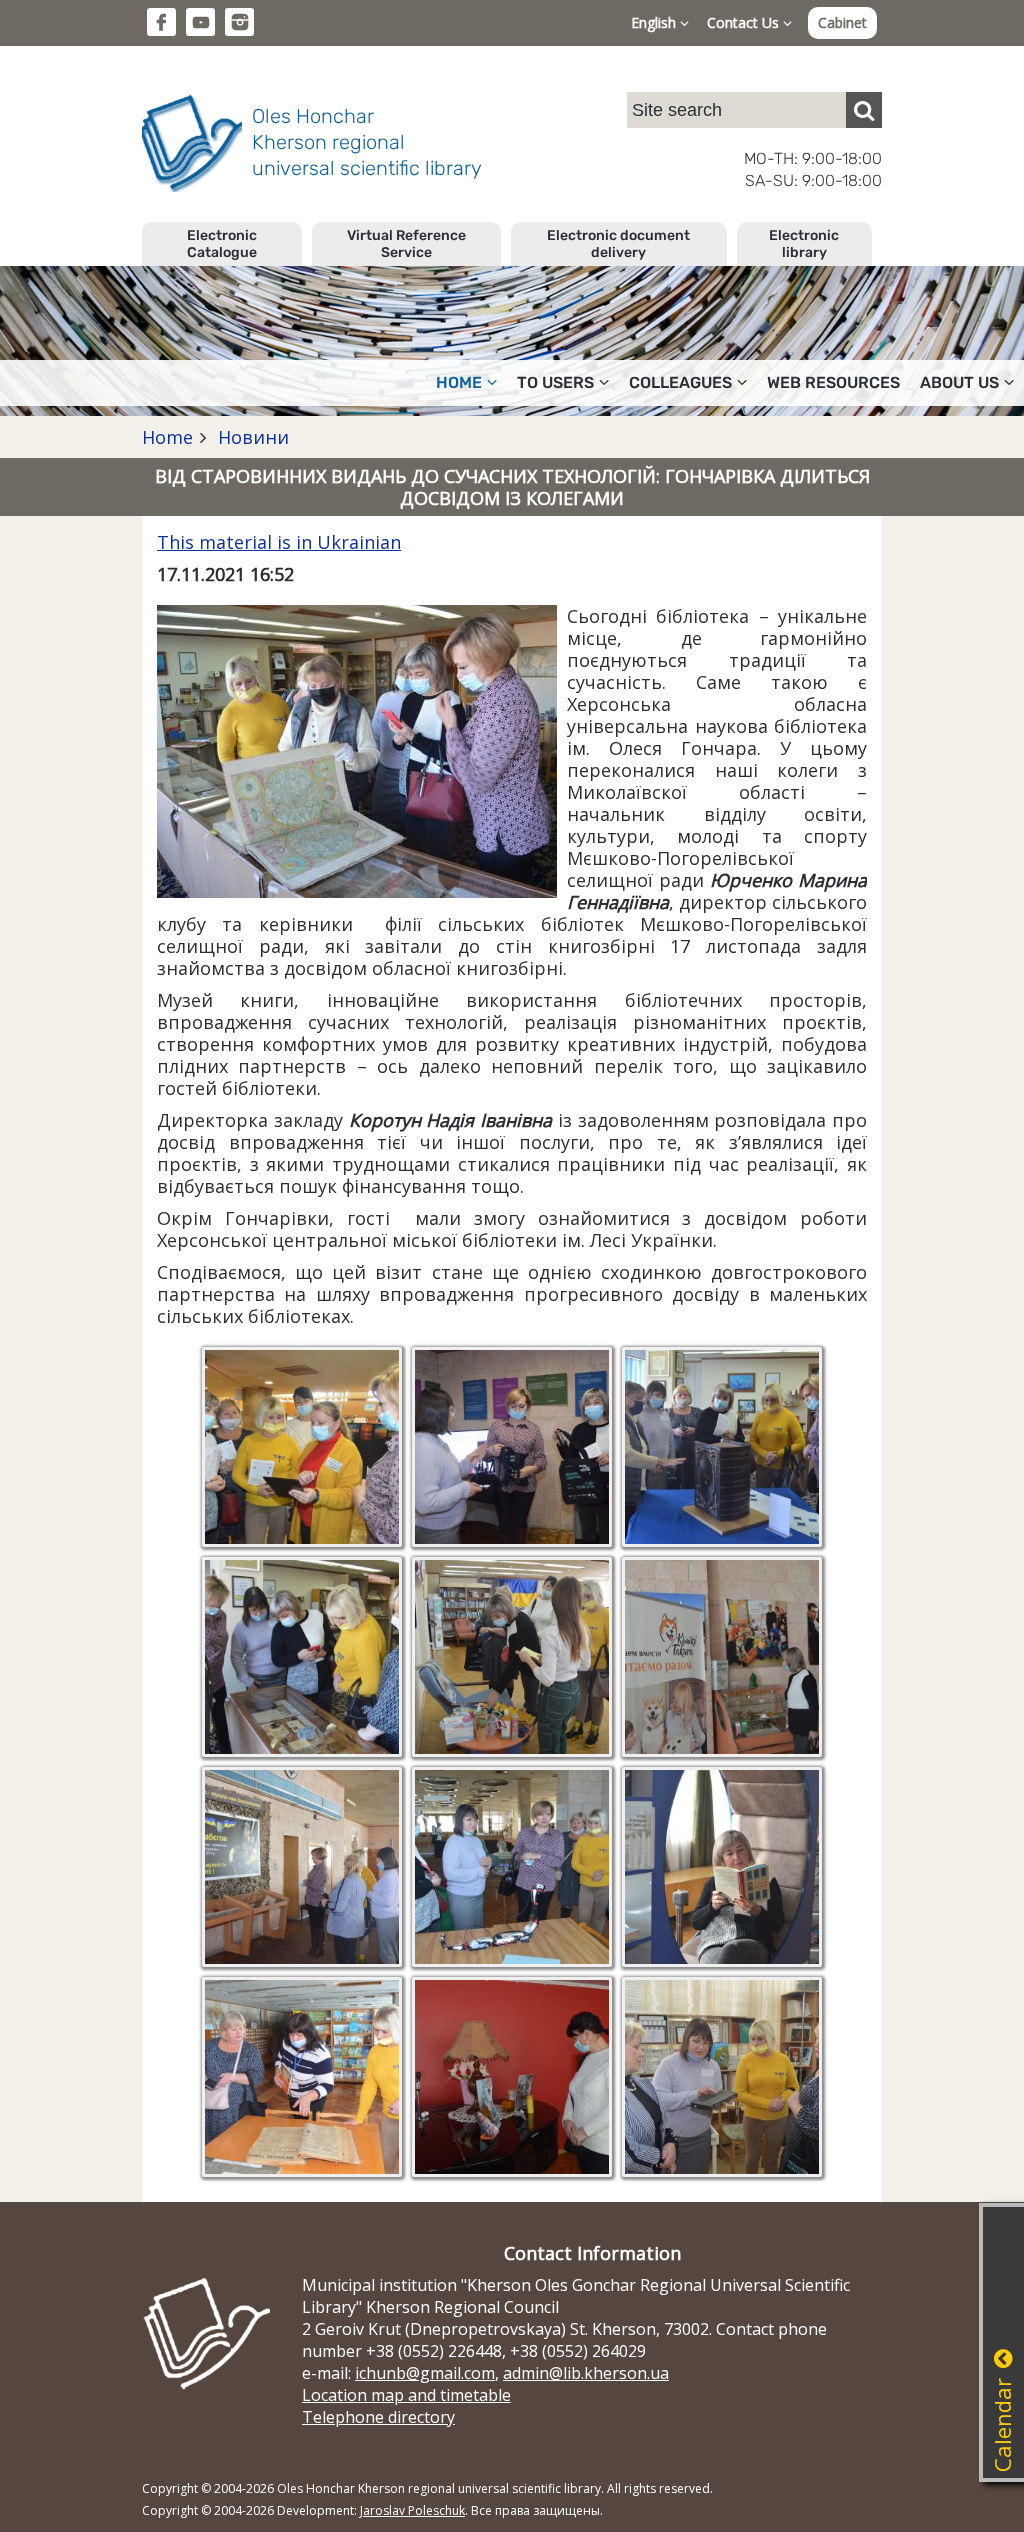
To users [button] (555, 382)
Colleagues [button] (680, 382)
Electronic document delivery (618, 244)
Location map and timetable (406, 2395)
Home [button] (459, 382)
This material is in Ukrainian (279, 542)
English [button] (655, 22)
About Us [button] (959, 382)
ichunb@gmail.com (425, 2373)
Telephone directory (378, 2417)
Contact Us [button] (745, 22)
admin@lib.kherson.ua (586, 2373)
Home (167, 437)
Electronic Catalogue (222, 244)
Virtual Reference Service (406, 244)
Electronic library (804, 244)
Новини (251, 437)
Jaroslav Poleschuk (412, 2510)
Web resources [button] (833, 382)
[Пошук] (864, 110)
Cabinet (842, 22)
